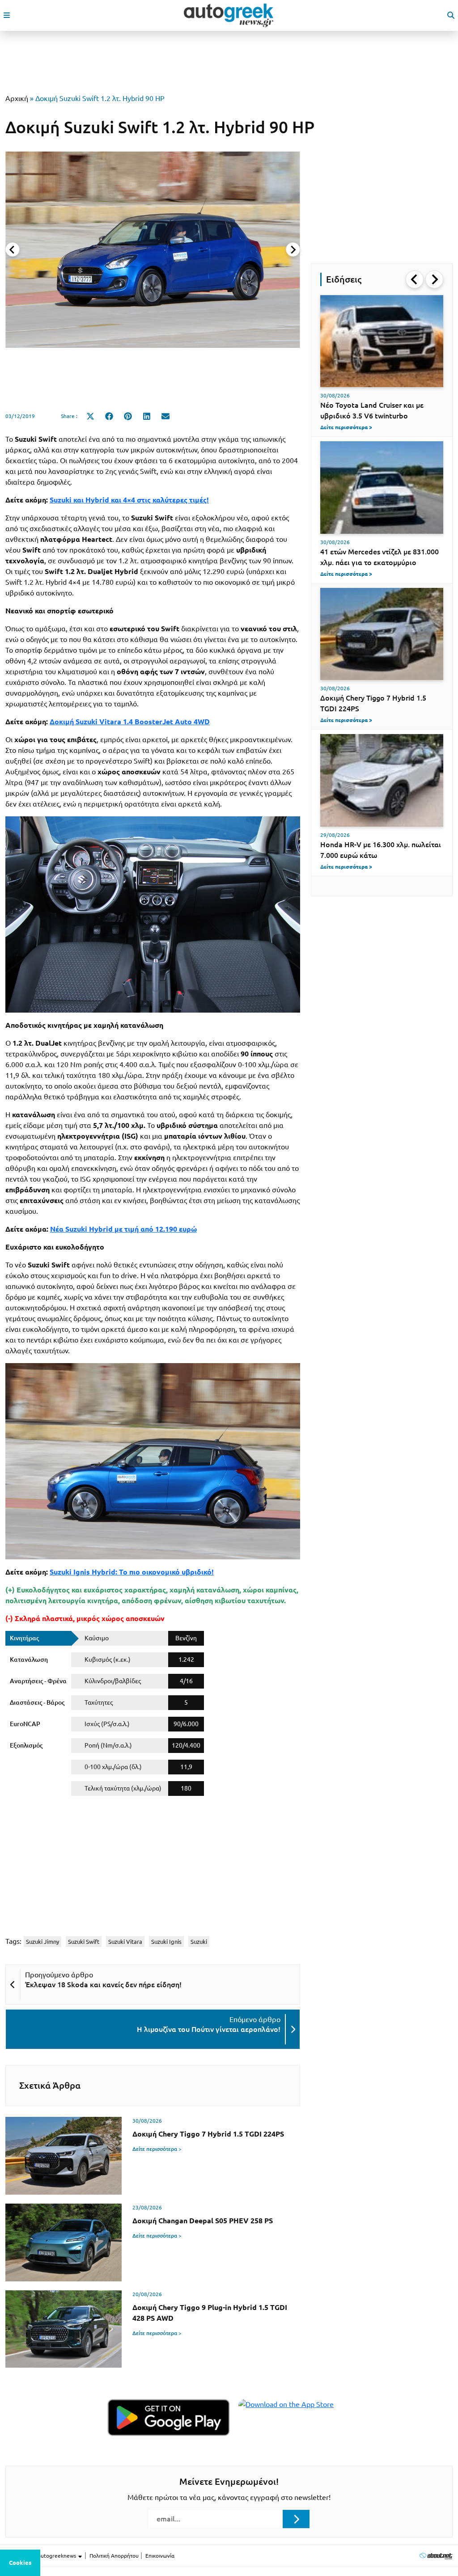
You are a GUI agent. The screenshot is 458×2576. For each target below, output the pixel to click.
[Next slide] (293, 249)
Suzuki (199, 1942)
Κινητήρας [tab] (24, 1638)
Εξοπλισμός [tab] (26, 1745)
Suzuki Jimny (42, 1942)
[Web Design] (436, 2556)
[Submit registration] (296, 2519)
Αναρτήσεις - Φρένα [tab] (38, 1681)
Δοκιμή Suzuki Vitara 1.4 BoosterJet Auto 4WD (130, 722)
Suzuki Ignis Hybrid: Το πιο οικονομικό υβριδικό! (132, 1572)
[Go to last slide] (415, 279)
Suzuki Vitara (125, 1942)
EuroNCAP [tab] (25, 1724)
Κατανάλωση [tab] (29, 1660)
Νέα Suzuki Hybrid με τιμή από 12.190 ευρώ (123, 1229)
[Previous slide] (13, 249)
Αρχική (17, 98)
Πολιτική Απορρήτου (114, 2556)
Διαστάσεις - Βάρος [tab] (37, 1702)
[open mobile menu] (7, 15)
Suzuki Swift (84, 1942)
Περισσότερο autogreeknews (41, 2556)
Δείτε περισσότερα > (157, 2149)
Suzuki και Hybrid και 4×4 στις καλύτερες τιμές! (129, 500)
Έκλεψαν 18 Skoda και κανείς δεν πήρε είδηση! (103, 1985)
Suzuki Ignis (166, 1942)
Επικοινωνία (160, 2556)
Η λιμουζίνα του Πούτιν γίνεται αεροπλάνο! (209, 2029)
